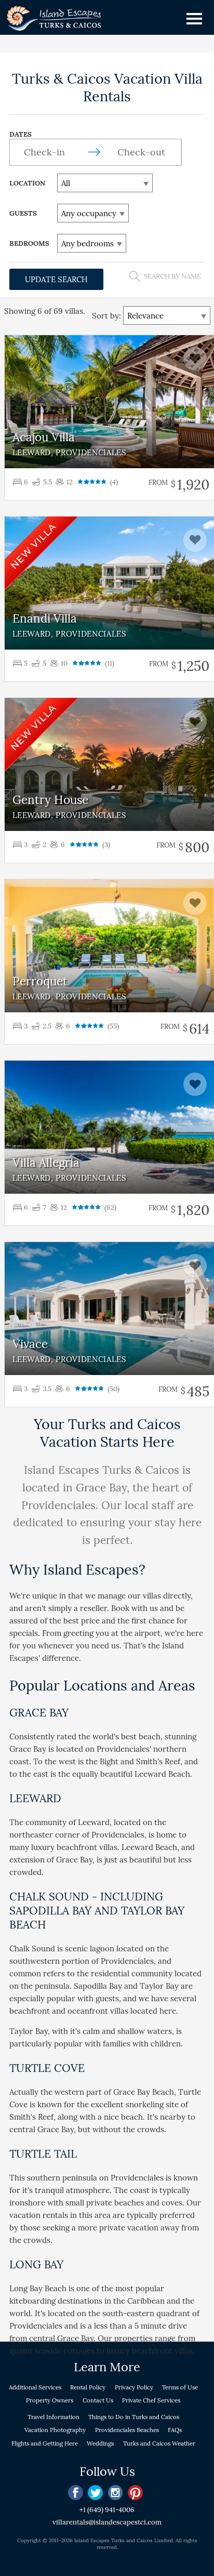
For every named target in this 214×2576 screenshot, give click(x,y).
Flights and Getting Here (45, 2443)
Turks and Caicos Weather (159, 2443)
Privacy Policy (134, 2387)
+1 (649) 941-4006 (107, 2510)
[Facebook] (76, 2493)
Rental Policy (88, 2387)
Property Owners (50, 2400)
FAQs (175, 2430)
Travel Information (53, 2417)
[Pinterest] (135, 2493)
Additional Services (35, 2387)
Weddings (100, 2443)
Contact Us (98, 2400)
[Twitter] (95, 2493)
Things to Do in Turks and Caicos (134, 2417)
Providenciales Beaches (127, 2430)
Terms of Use (180, 2387)
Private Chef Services (151, 2400)
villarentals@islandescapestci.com (107, 2522)
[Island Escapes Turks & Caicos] (55, 20)
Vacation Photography (55, 2430)
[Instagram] (116, 2493)
